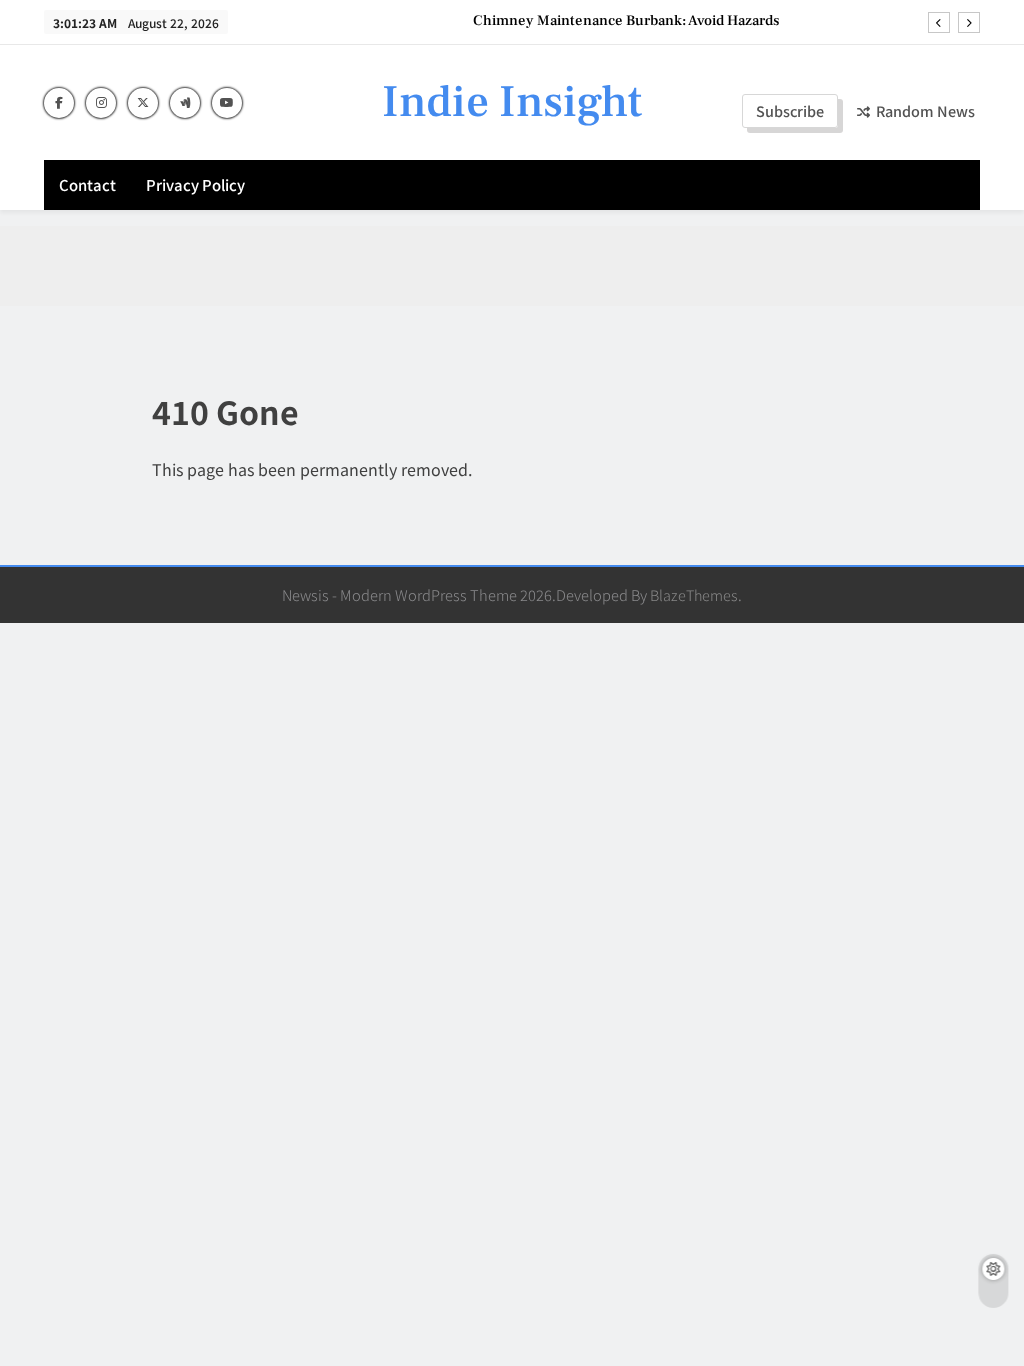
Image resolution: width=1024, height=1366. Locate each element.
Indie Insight (512, 102)
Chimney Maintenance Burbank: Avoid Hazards (626, 21)
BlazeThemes (694, 594)
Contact (87, 184)
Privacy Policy (195, 184)
